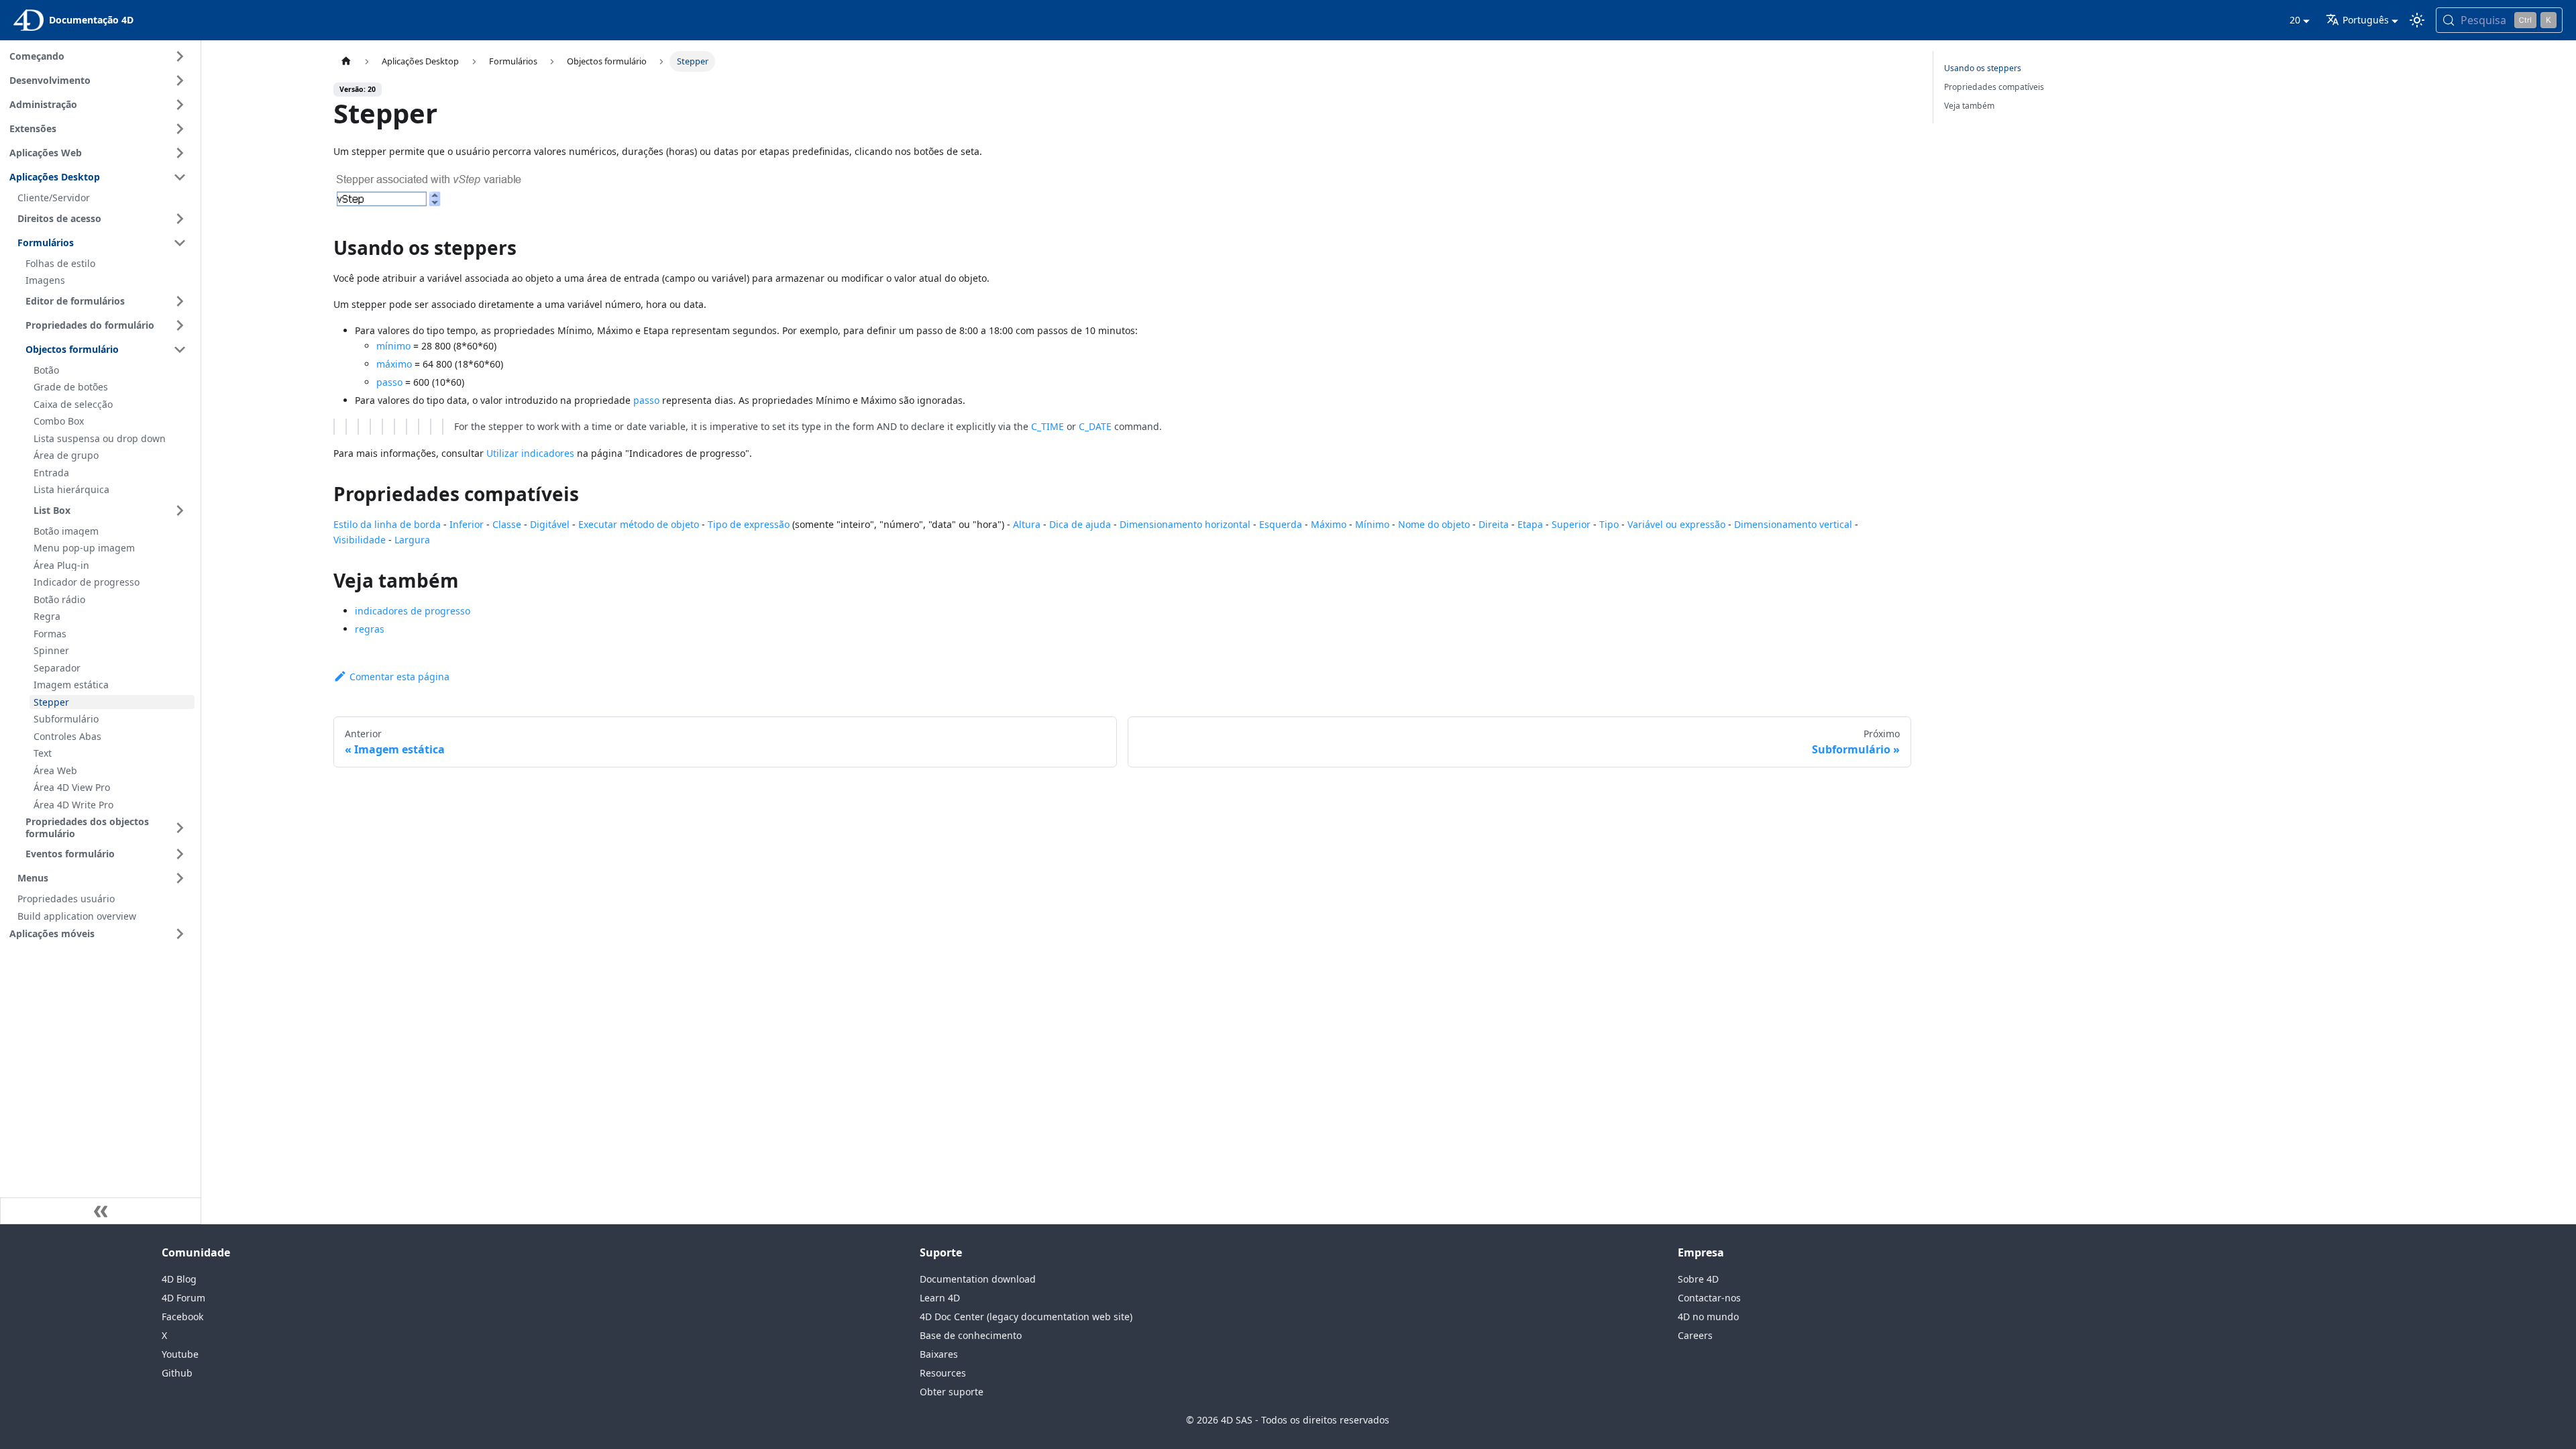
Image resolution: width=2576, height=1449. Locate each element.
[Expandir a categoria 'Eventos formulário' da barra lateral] (180, 854)
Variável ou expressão (1676, 524)
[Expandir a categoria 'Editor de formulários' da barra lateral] (180, 301)
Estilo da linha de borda (387, 524)
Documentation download (978, 1279)
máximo (394, 364)
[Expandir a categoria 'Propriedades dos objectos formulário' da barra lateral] (180, 827)
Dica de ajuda (1080, 524)
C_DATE (1095, 426)
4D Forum (183, 1298)
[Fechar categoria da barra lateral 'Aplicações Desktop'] (180, 177)
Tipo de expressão (749, 524)
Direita (1494, 524)
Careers (1695, 1335)
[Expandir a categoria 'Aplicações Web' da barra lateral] (180, 153)
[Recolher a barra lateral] (101, 1211)
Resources (943, 1373)
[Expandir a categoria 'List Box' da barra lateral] (180, 511)
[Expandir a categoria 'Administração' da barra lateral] (180, 105)
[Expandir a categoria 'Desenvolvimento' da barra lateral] (180, 80)
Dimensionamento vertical (1793, 524)
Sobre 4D (1698, 1279)
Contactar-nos (1709, 1298)
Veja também (1969, 106)
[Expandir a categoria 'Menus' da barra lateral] (180, 878)
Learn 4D (940, 1298)
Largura (412, 540)
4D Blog (179, 1279)
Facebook (182, 1317)
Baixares (939, 1354)
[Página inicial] (346, 61)
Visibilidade (360, 540)
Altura (1027, 524)
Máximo (1329, 524)
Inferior (467, 524)
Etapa (1530, 524)
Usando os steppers (1983, 68)
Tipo (1609, 524)
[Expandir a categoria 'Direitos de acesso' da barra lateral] (180, 219)
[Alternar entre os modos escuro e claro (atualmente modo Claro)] (2417, 20)
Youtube (180, 1354)
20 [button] (2295, 20)
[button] (100, 934)
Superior (1571, 524)
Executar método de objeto (639, 524)
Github (177, 1373)
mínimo (393, 346)
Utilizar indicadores (530, 453)
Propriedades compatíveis (1994, 87)
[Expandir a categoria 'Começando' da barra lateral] (180, 56)
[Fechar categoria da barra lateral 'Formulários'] (180, 243)
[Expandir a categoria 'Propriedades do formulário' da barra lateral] (180, 325)
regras (370, 629)
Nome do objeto (1434, 524)
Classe (507, 524)
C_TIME (1048, 426)
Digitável (550, 524)
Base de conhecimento (971, 1335)
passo (389, 382)
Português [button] (2366, 20)
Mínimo (1372, 524)
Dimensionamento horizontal (1185, 524)
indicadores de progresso (413, 611)
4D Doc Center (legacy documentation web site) (1026, 1317)
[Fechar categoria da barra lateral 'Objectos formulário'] (180, 350)
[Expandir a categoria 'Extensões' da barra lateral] (180, 129)
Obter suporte (952, 1392)
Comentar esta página (399, 677)
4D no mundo (1708, 1317)
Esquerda (1281, 524)
